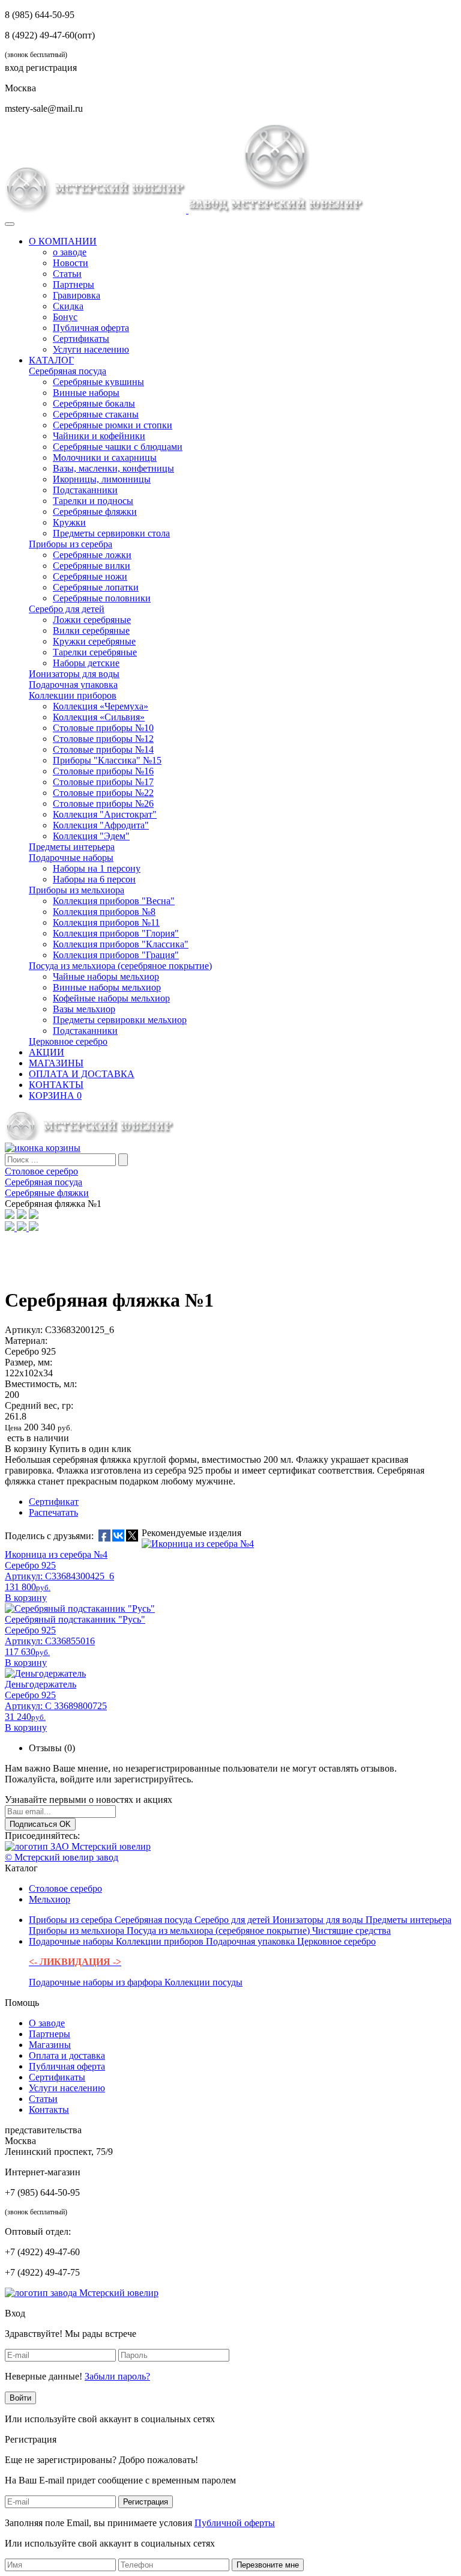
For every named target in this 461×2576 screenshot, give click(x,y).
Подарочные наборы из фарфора (97, 1982)
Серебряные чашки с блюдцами (118, 447)
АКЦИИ (47, 1052)
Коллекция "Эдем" (91, 836)
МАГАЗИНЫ (56, 1063)
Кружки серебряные (94, 641)
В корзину (26, 1449)
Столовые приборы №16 (103, 771)
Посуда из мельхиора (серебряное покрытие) (120, 966)
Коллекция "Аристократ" (105, 814)
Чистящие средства (351, 1930)
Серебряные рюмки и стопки (113, 425)
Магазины (50, 2045)
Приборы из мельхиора (77, 890)
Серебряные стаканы (96, 414)
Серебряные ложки (92, 555)
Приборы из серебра (71, 544)
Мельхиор (50, 1899)
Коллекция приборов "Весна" (114, 901)
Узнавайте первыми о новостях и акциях (89, 1800)
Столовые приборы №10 (103, 728)
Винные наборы (86, 393)
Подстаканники (85, 490)
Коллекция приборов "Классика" (121, 944)
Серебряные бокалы (94, 403)
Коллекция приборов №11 (106, 922)
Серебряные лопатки (96, 587)
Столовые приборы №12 (103, 739)
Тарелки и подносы (93, 501)
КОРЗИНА (55, 1095)
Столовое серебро (65, 1888)
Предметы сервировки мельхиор (120, 1020)
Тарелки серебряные (95, 652)
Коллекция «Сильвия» (99, 717)
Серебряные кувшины (98, 382)
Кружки (69, 522)
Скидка (68, 306)
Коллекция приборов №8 (104, 912)
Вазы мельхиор (84, 1009)
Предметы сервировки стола (111, 533)
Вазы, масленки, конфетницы (113, 468)
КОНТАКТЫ (56, 1085)
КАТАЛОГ (51, 360)
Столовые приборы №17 (103, 782)
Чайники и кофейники (99, 436)
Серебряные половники (102, 598)
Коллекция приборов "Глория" (116, 933)
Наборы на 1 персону (97, 868)
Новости (71, 263)
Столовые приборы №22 (103, 793)
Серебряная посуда (68, 371)
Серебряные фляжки (95, 512)
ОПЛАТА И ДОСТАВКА (82, 1074)
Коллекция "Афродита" (101, 825)
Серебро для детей (67, 609)
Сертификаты (81, 339)
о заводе (70, 252)
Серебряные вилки (92, 566)
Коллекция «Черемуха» (101, 706)
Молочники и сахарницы (105, 457)
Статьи (67, 274)
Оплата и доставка (67, 2055)
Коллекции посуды (203, 1982)
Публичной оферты (235, 2523)
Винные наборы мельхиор (107, 987)
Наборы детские (86, 663)
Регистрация (146, 2502)
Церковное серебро (68, 1041)
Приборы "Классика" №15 (107, 760)
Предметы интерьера (72, 847)
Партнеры (74, 284)
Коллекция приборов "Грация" (116, 955)
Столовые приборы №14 (103, 749)
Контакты (49, 2110)
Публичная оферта (91, 328)
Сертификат (54, 1502)
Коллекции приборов (73, 695)
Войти (20, 2398)
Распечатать (53, 1512)
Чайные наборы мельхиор (106, 977)
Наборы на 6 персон (94, 879)
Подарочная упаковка (73, 685)
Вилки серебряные (91, 630)
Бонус (65, 317)
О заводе (47, 2023)
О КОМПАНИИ (63, 241)
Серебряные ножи (90, 576)
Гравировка (77, 295)
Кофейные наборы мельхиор (111, 998)
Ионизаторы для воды (74, 674)
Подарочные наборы (71, 858)
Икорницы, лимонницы (102, 479)
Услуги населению (91, 349)
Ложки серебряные (92, 620)
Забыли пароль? (117, 2376)
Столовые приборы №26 (103, 803)
